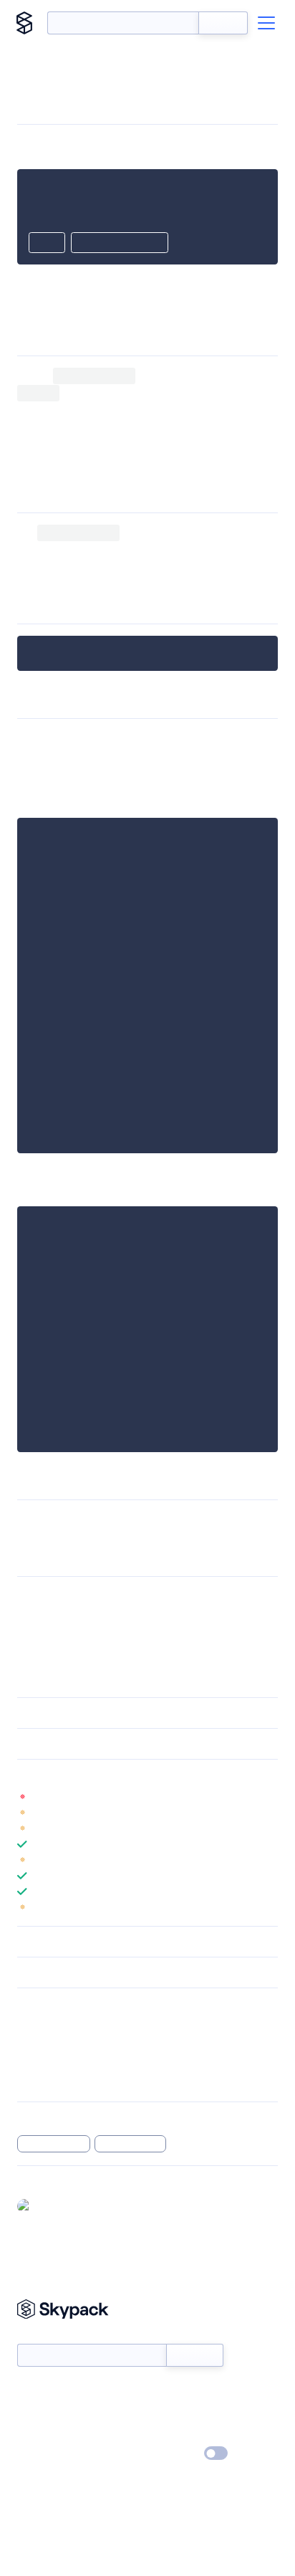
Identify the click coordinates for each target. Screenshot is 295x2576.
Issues (31, 2062)
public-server (236, 567)
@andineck (62, 2205)
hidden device (54, 2144)
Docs (28, 2392)
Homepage (42, 2043)
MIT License (47, 1597)
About (31, 2413)
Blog (160, 2413)
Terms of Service (187, 2433)
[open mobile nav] (266, 23)
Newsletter (41, 2336)
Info (269, 1797)
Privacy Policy (47, 2454)
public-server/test (193, 1520)
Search (223, 23)
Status (164, 2392)
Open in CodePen (120, 244)
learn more (120, 1775)
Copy (47, 244)
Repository (41, 2081)
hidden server (131, 2144)
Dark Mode (173, 2453)
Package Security (55, 2025)
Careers (34, 2433)
